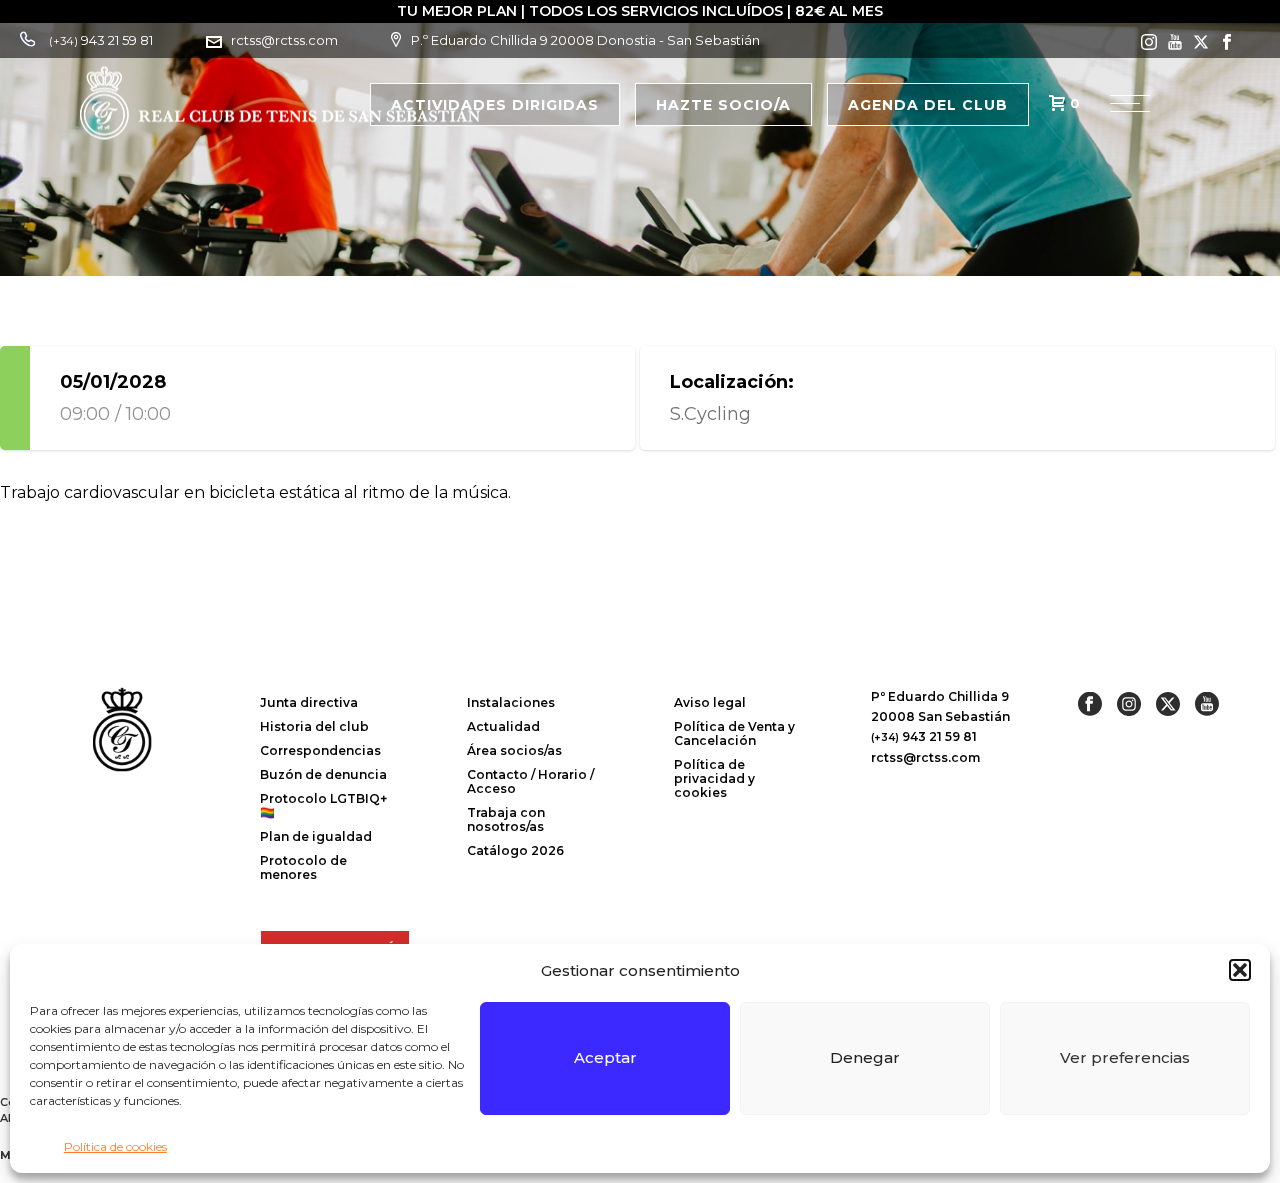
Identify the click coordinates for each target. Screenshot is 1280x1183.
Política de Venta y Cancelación (734, 733)
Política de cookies (115, 1146)
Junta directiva (309, 702)
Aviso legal (710, 702)
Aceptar (605, 1057)
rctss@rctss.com (284, 40)
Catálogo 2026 (515, 850)
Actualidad (503, 726)
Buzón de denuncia (323, 774)
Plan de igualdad (316, 836)
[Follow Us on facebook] (1090, 705)
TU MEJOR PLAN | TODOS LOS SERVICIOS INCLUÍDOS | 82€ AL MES (640, 11)
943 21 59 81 (101, 40)
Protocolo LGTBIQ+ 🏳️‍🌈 (323, 805)
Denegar (865, 1057)
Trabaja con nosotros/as (506, 819)
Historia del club (314, 726)
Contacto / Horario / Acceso (530, 781)
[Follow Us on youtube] (1207, 705)
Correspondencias (320, 750)
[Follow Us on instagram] (1129, 705)
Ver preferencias (1125, 1057)
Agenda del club (928, 105)
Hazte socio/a (723, 105)
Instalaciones (511, 702)
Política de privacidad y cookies (714, 778)
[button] (1240, 970)
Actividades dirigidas (495, 105)
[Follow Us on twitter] (1168, 705)
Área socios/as (514, 750)
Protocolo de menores (303, 867)
